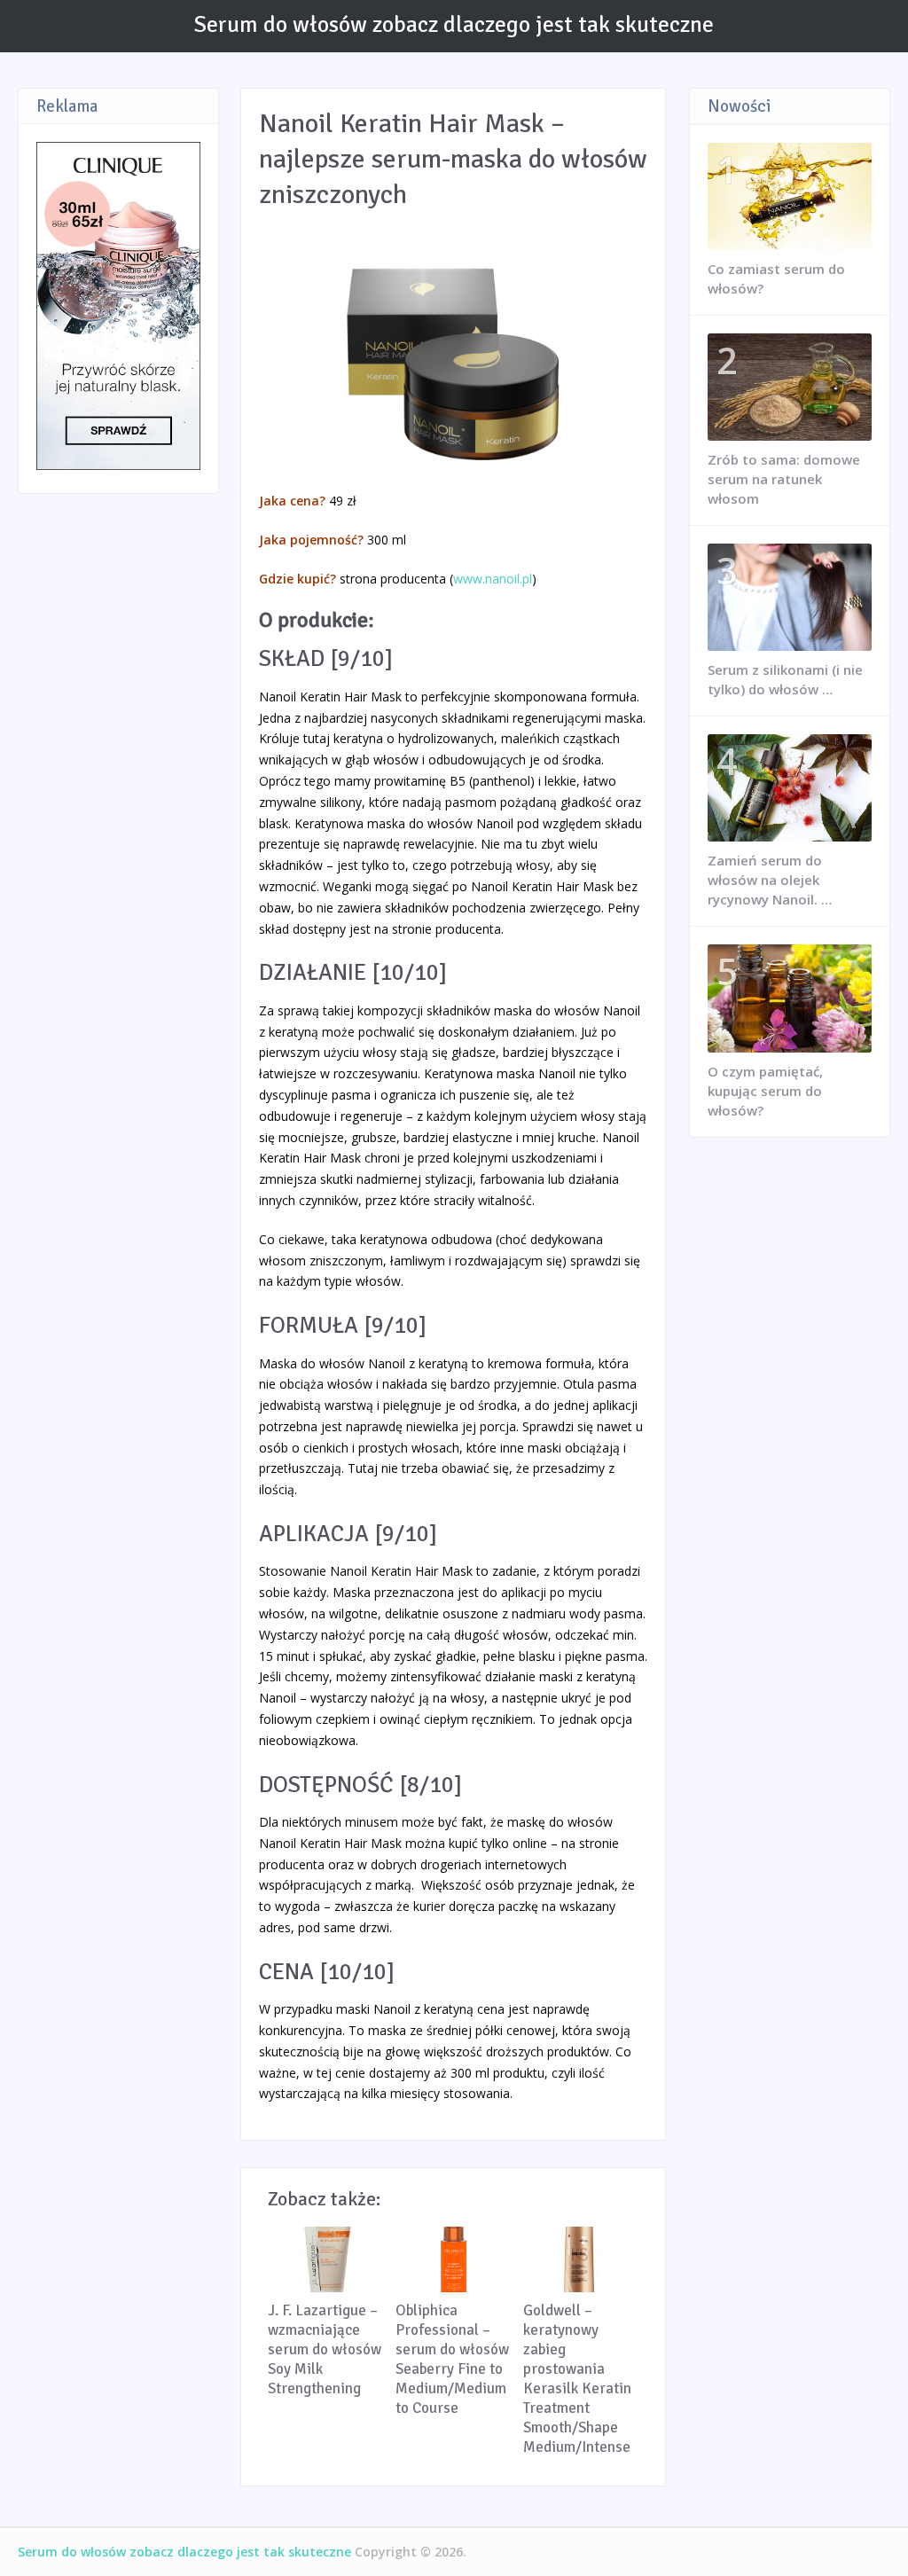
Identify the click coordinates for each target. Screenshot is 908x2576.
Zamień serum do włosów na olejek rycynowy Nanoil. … (770, 880)
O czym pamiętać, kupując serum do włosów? (765, 1091)
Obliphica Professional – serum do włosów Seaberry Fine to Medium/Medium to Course (452, 2359)
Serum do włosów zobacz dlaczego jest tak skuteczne (454, 25)
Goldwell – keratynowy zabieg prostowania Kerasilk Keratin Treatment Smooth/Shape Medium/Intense (577, 2379)
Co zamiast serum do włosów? (776, 278)
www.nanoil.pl (493, 579)
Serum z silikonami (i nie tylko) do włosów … (785, 679)
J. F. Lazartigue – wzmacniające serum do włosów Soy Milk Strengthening (325, 2349)
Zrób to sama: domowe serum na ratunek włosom (784, 479)
